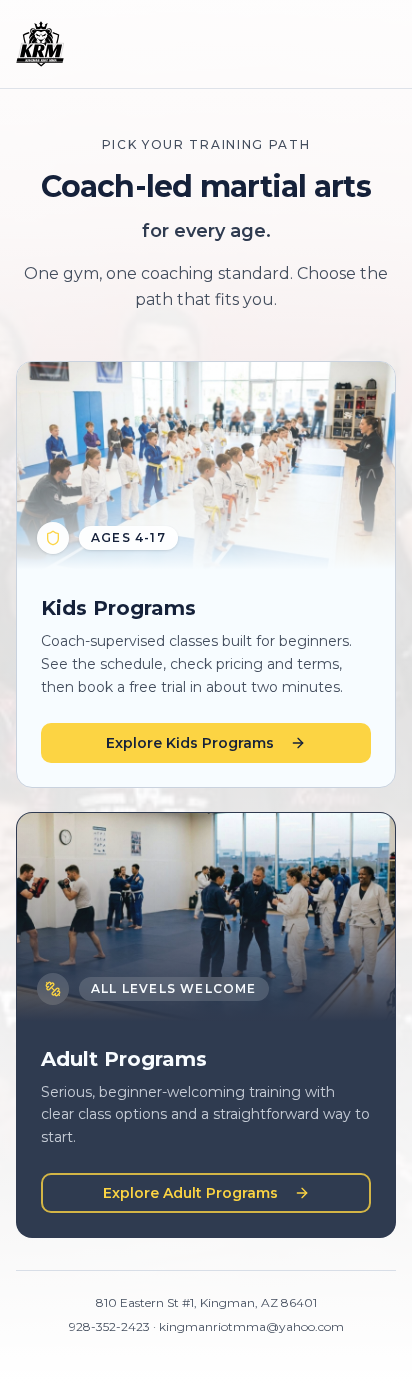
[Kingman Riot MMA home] (40, 44)
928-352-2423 (109, 1326)
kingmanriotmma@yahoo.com (251, 1326)
